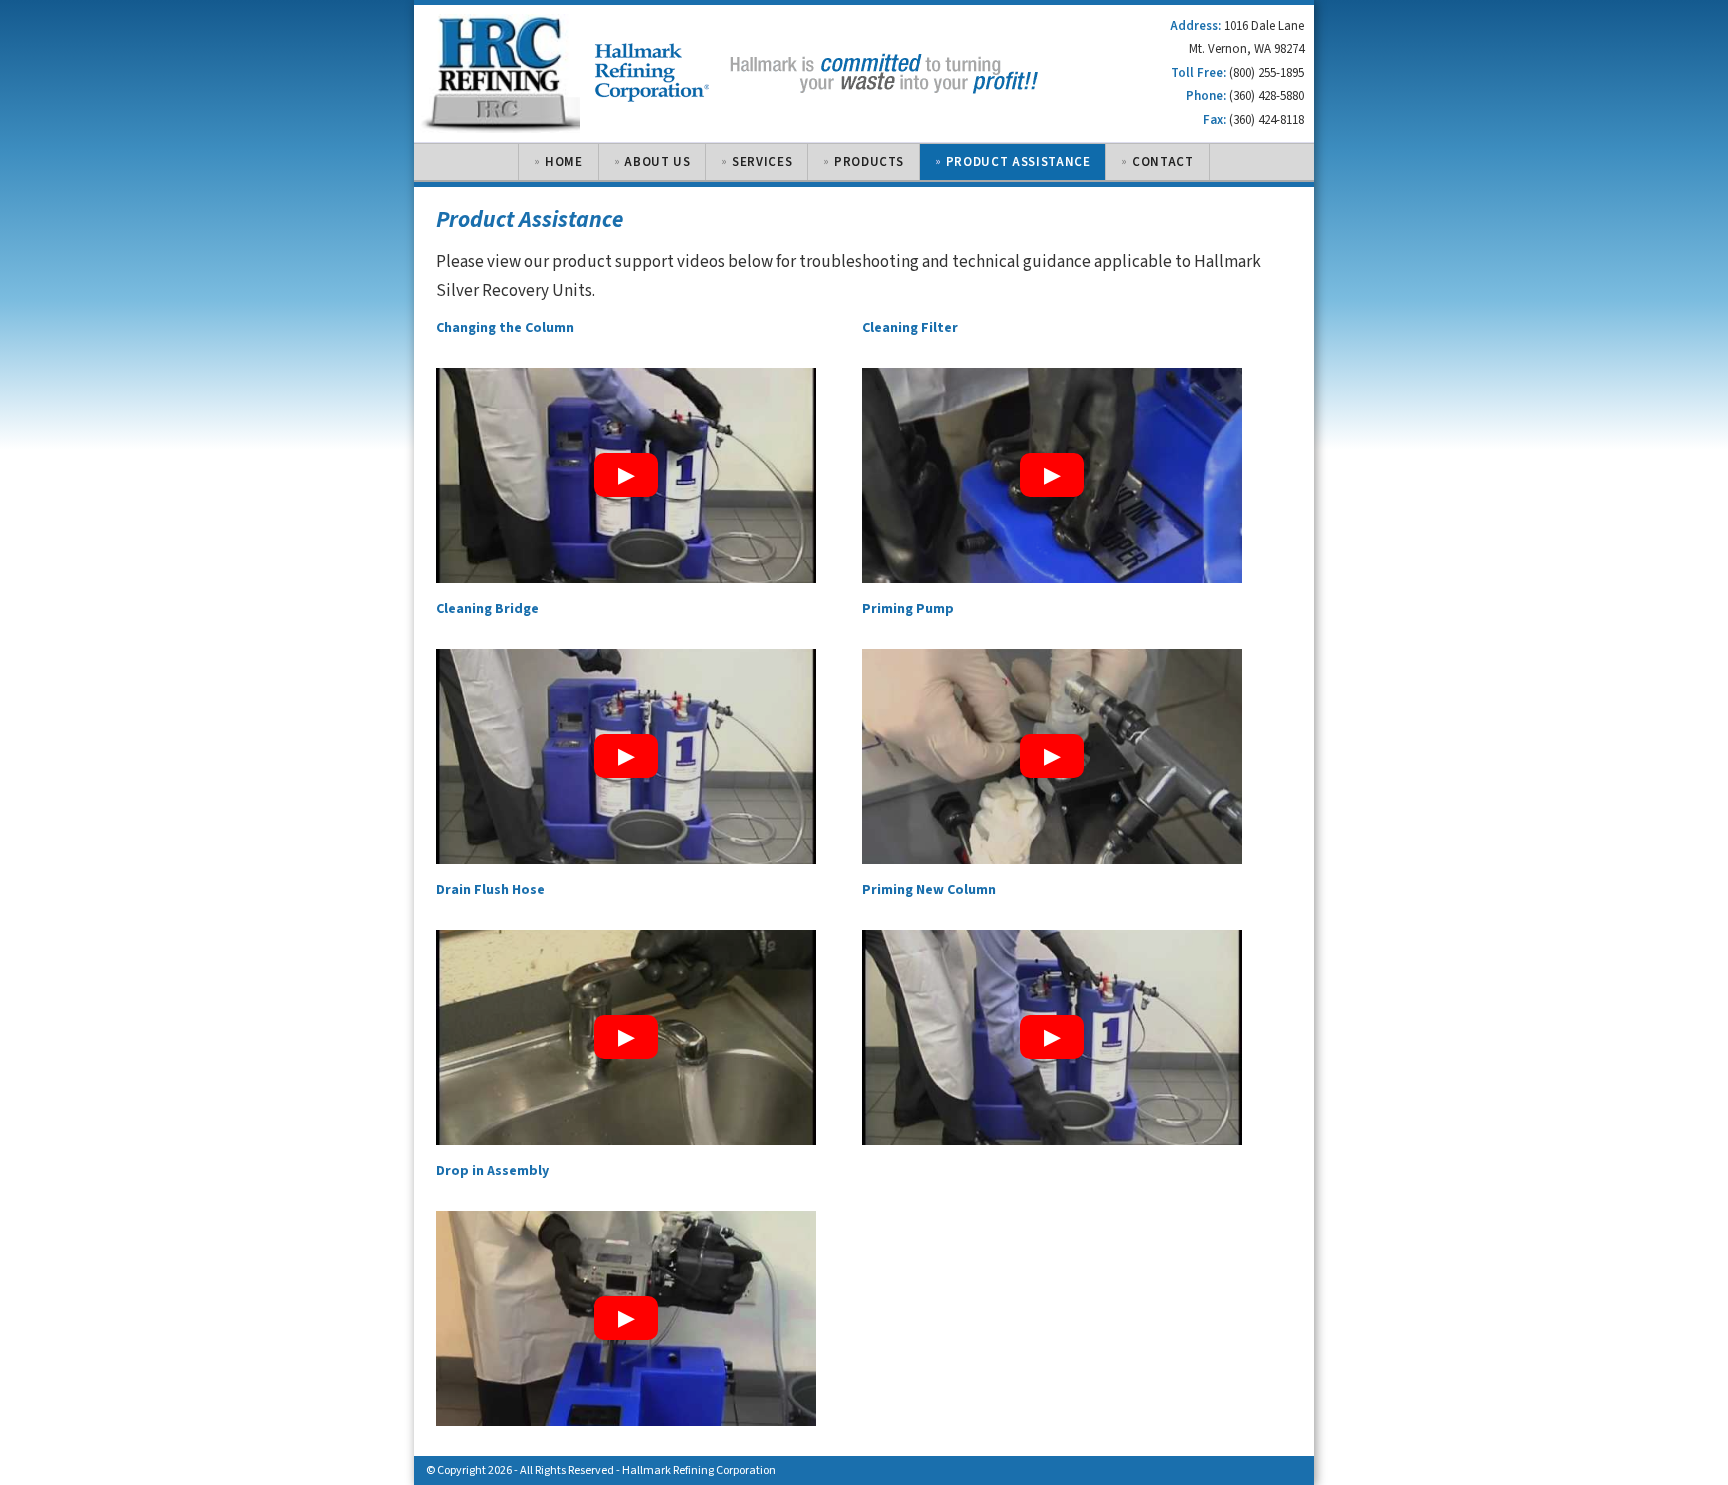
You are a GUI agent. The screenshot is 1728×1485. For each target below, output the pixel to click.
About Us (657, 162)
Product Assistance (1018, 162)
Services (762, 162)
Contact (1163, 162)
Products (869, 162)
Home (564, 162)
